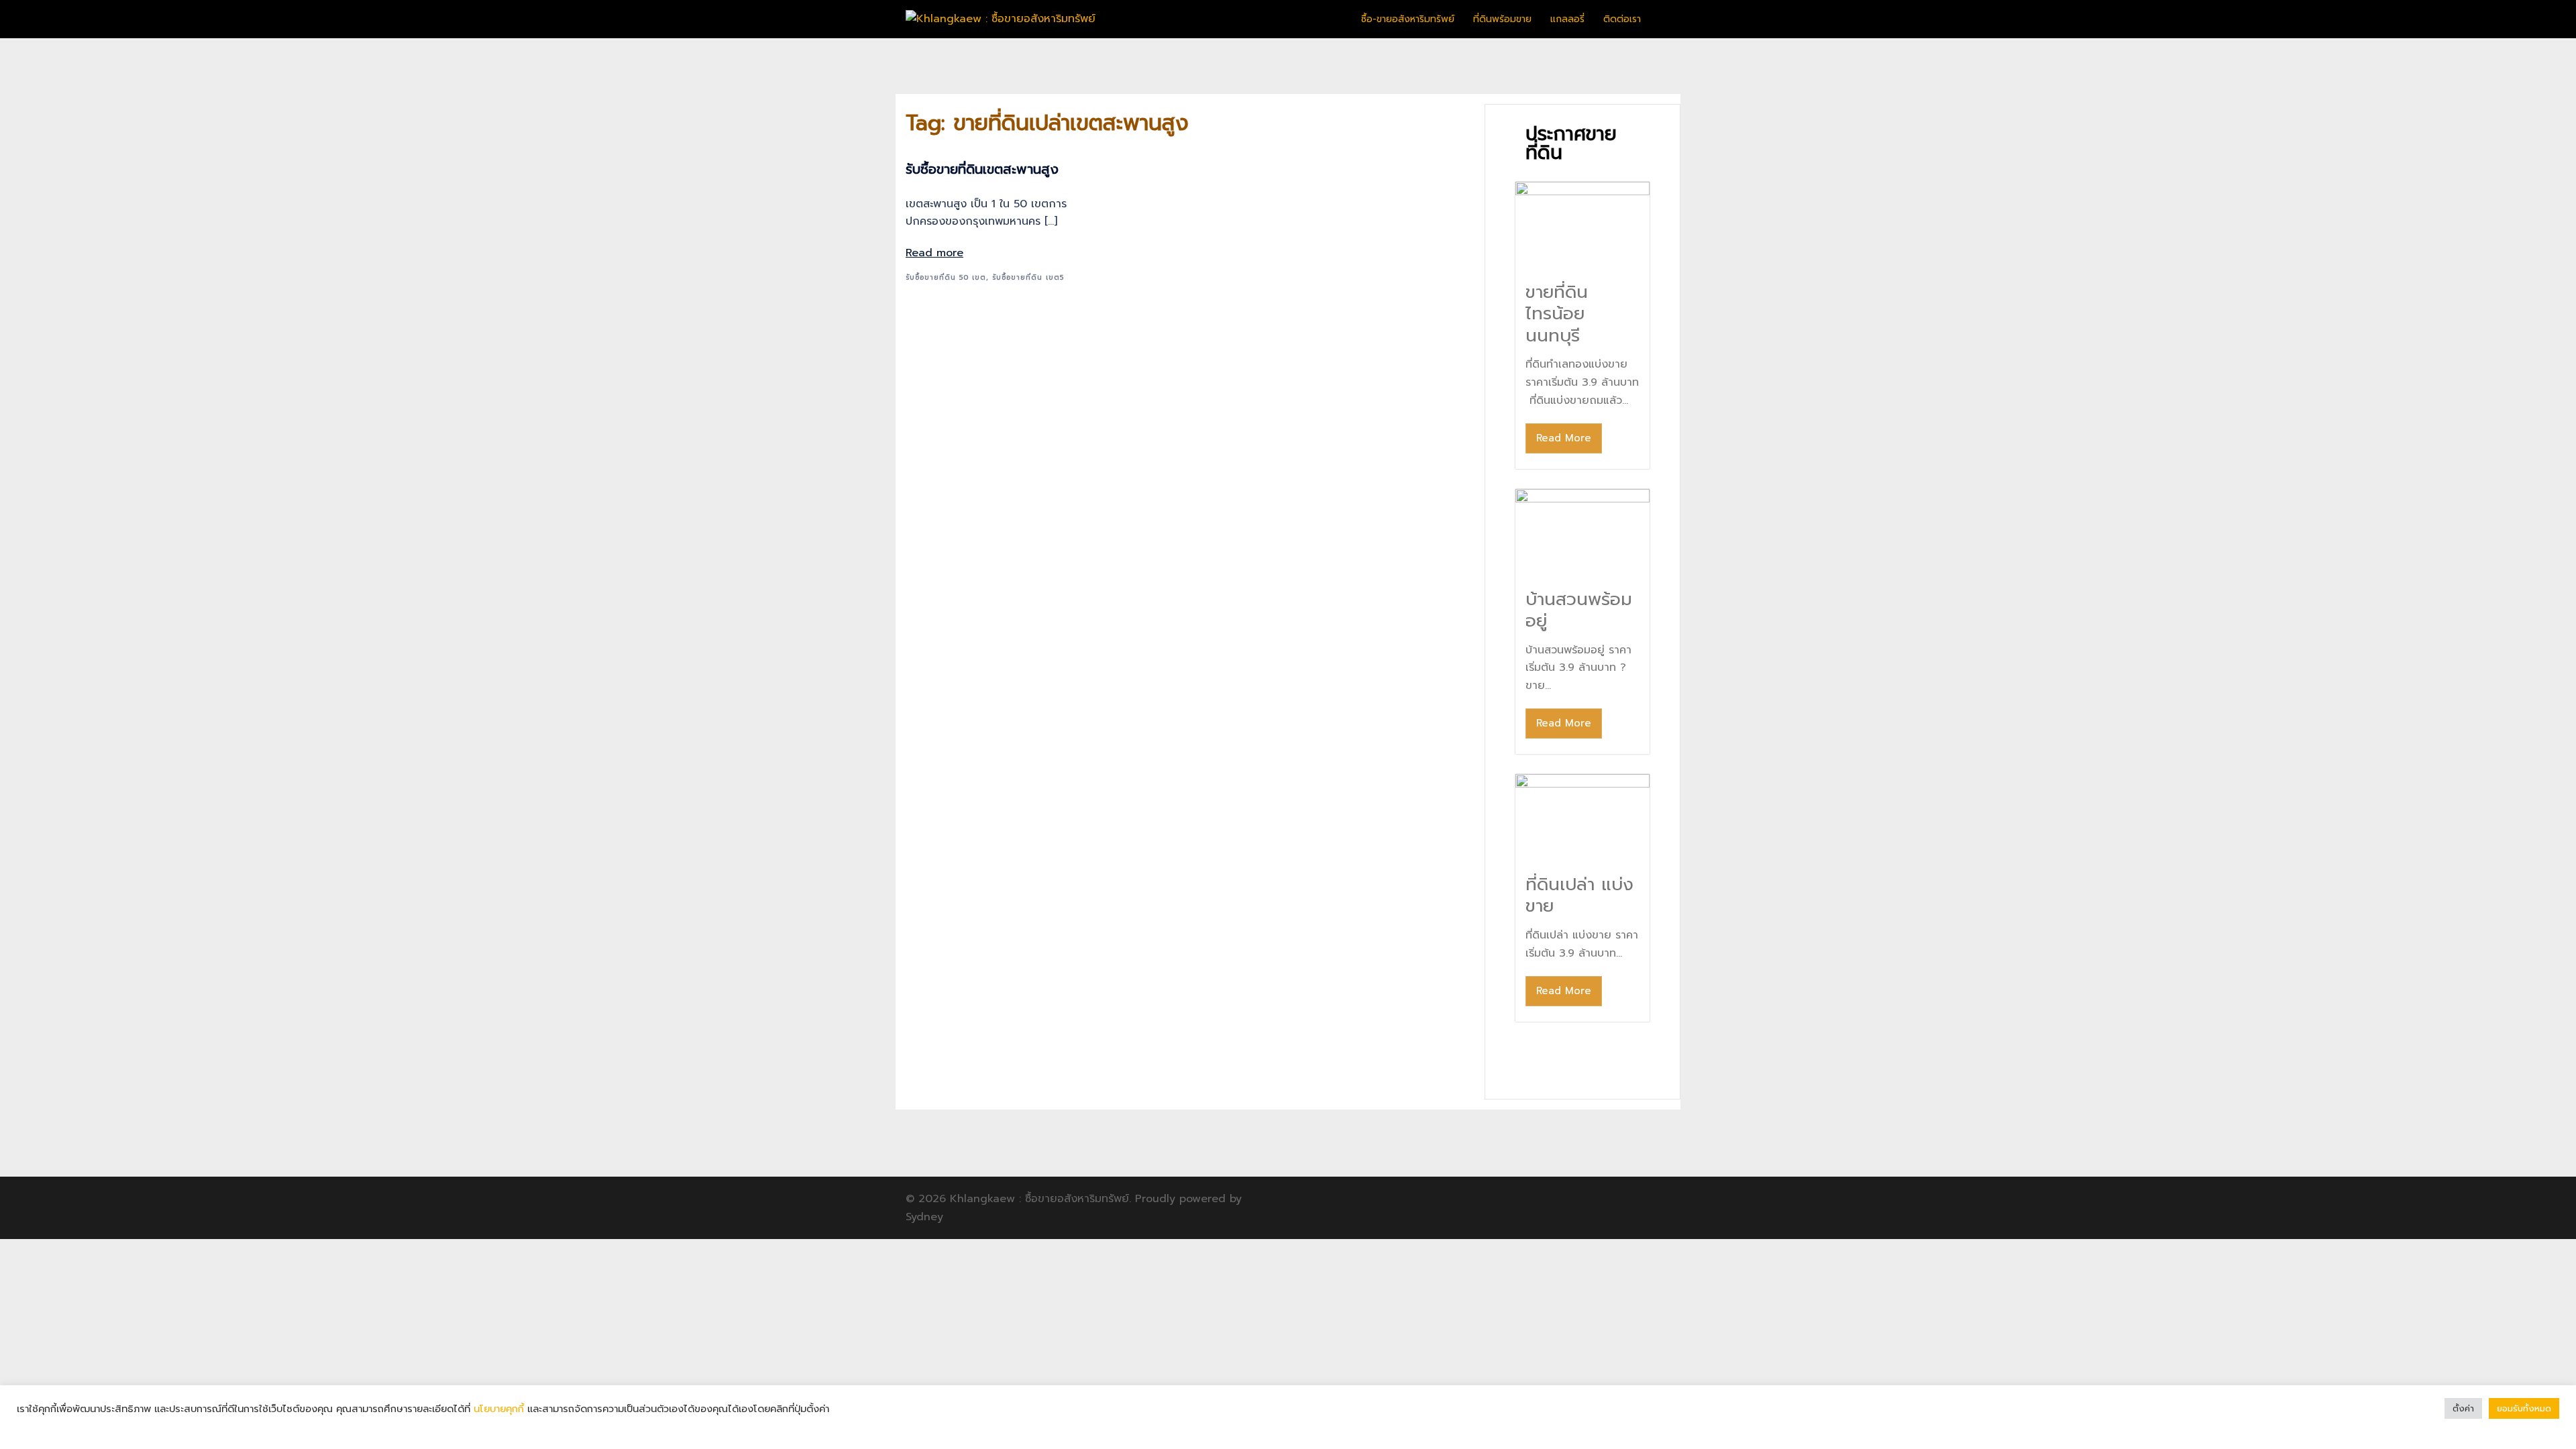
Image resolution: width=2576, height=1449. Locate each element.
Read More (1564, 438)
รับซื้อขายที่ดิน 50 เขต (946, 277)
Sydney (924, 1217)
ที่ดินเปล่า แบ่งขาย (1579, 896)
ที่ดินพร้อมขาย (1502, 19)
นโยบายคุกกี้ (499, 1409)
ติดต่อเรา (1622, 19)
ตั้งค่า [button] (2463, 1408)
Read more (934, 253)
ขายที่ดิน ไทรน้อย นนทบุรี (1557, 314)
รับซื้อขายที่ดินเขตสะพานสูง (982, 169)
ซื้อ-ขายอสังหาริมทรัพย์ (1408, 19)
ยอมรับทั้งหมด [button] (2524, 1408)
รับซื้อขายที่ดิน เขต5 (1028, 277)
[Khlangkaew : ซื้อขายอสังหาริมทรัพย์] (1001, 19)
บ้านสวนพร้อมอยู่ (1579, 610)
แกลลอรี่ (1567, 19)
